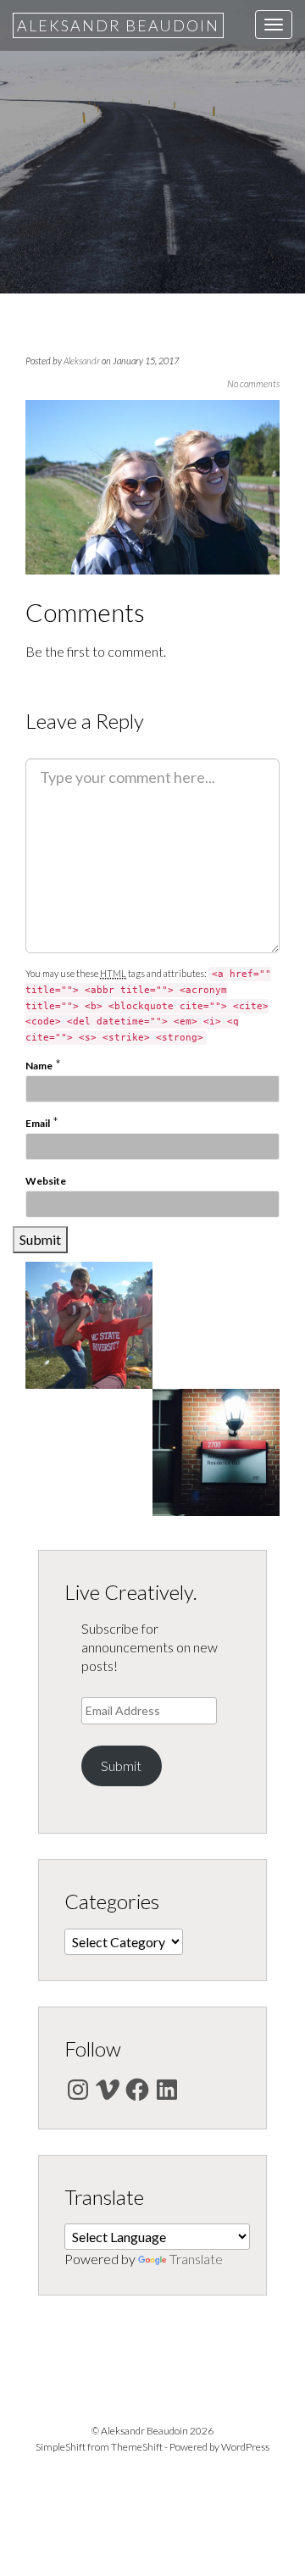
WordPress (245, 2447)
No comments (253, 383)
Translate (196, 2259)
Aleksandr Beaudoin (118, 25)
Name (39, 1066)
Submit (121, 1765)
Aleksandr (82, 361)
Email (38, 1123)
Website (46, 1181)
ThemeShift (137, 2447)
